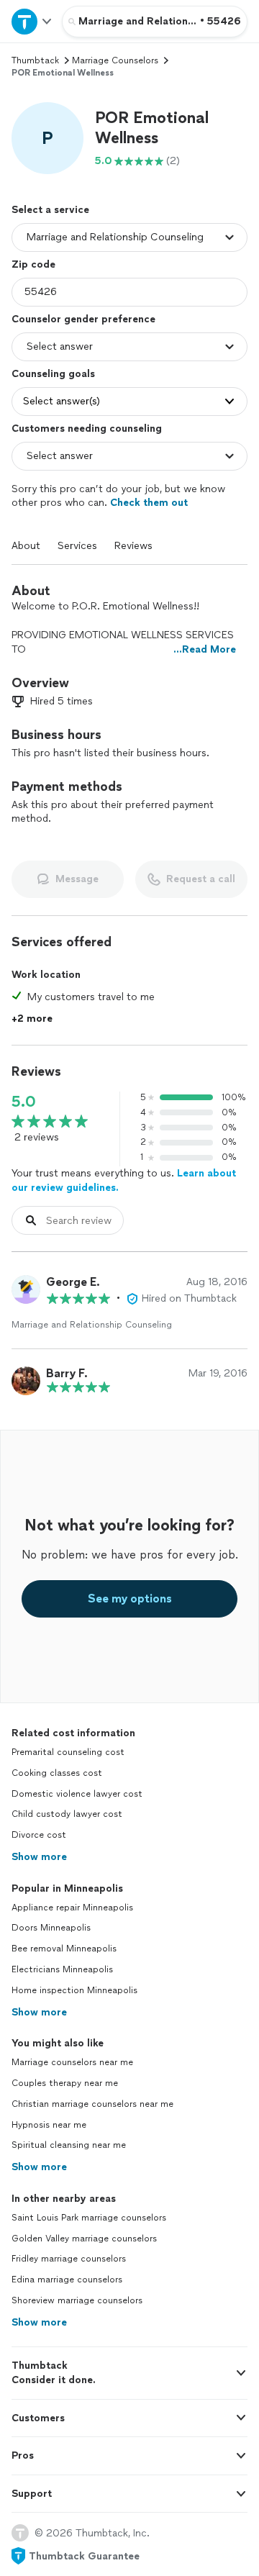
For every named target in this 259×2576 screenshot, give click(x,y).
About (26, 546)
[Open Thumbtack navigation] (31, 21)
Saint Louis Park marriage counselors (89, 2218)
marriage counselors (115, 60)
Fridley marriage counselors (69, 2259)
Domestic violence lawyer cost (77, 1794)
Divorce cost (39, 1835)
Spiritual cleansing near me (69, 2145)
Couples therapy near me (65, 2083)
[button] (47, 138)
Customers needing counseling (87, 428)
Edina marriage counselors (67, 2280)
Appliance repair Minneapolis (72, 1908)
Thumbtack (35, 60)
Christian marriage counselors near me (92, 2104)
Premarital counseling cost (68, 1752)
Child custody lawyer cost (67, 1814)
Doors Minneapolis (51, 1928)
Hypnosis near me (49, 2125)
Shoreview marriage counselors (77, 2300)
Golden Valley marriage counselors (84, 2239)
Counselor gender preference (83, 319)
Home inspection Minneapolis (74, 1990)
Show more (39, 1857)
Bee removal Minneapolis (64, 1949)
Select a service (50, 210)
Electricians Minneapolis (62, 1969)
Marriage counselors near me (72, 2062)
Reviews (133, 546)
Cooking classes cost (57, 1773)
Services (77, 546)
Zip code (33, 264)
